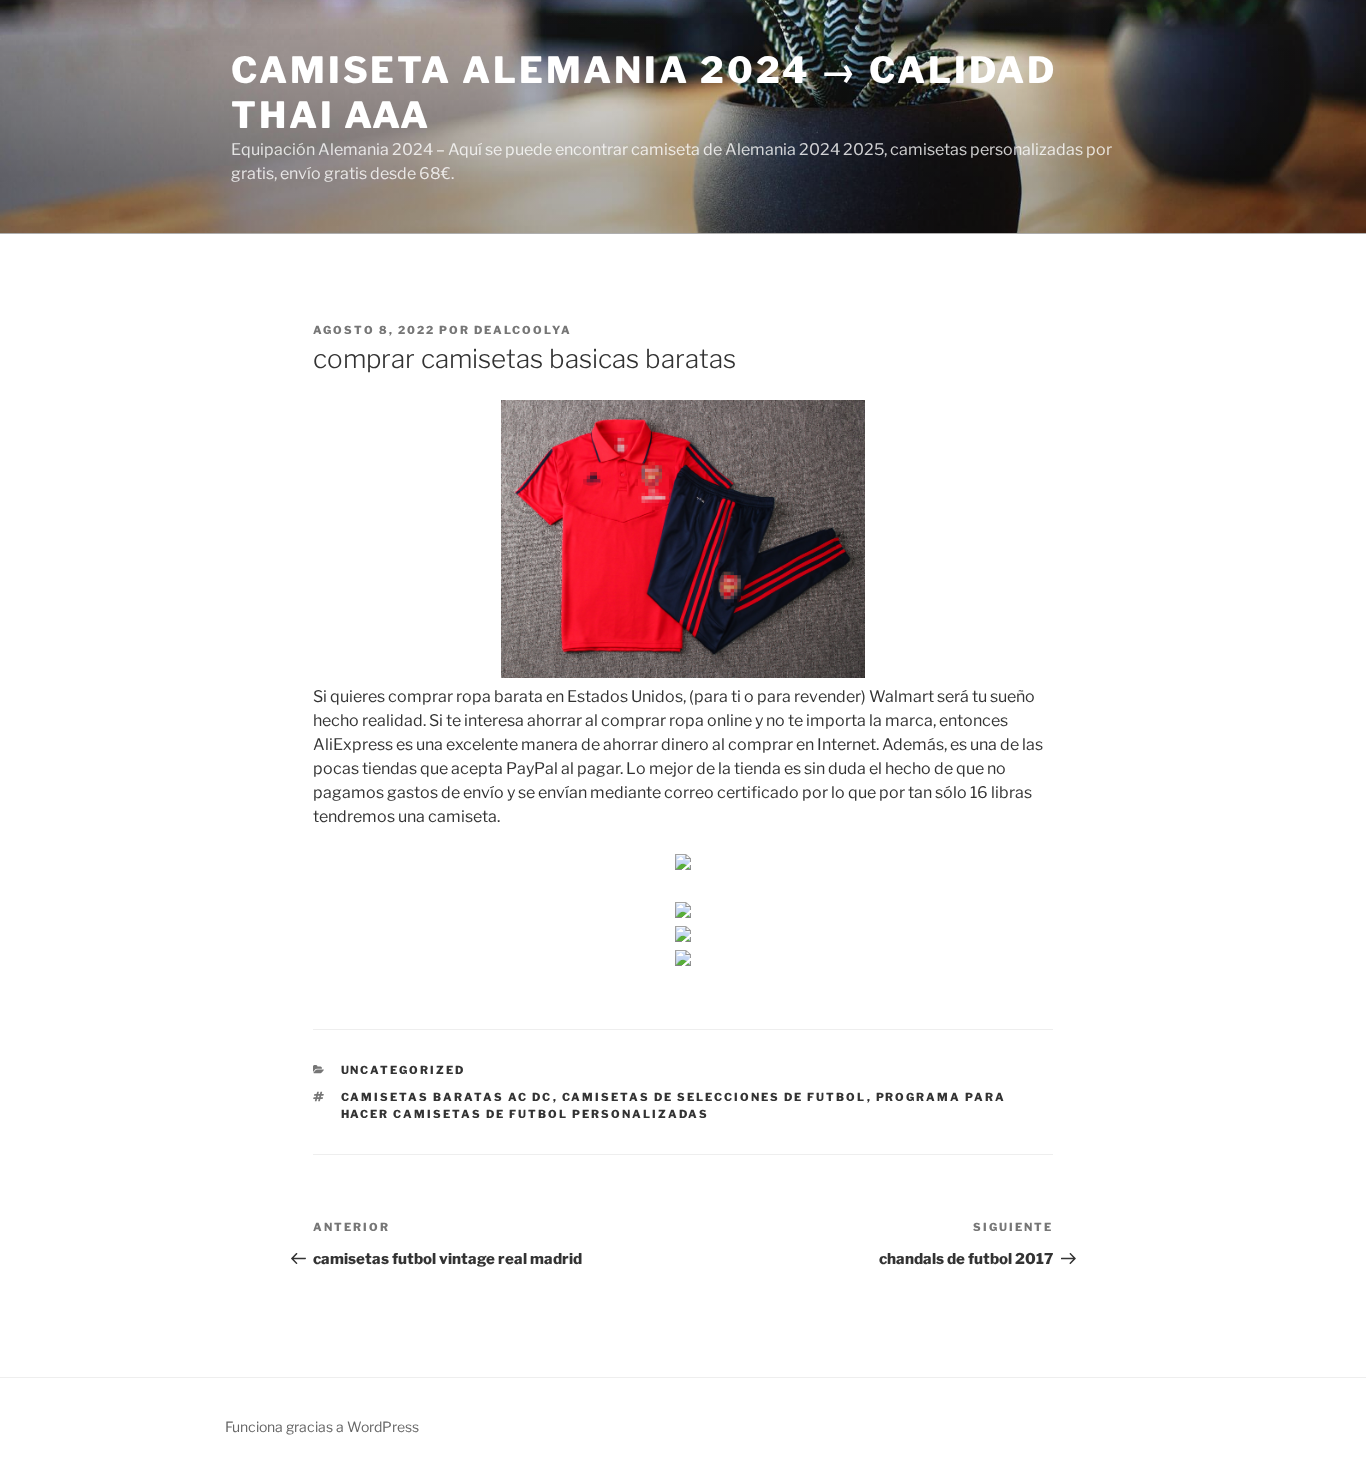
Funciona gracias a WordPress (322, 1426)
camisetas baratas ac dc (447, 1097)
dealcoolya (523, 330)
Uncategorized (403, 1070)
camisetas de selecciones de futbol (714, 1097)
